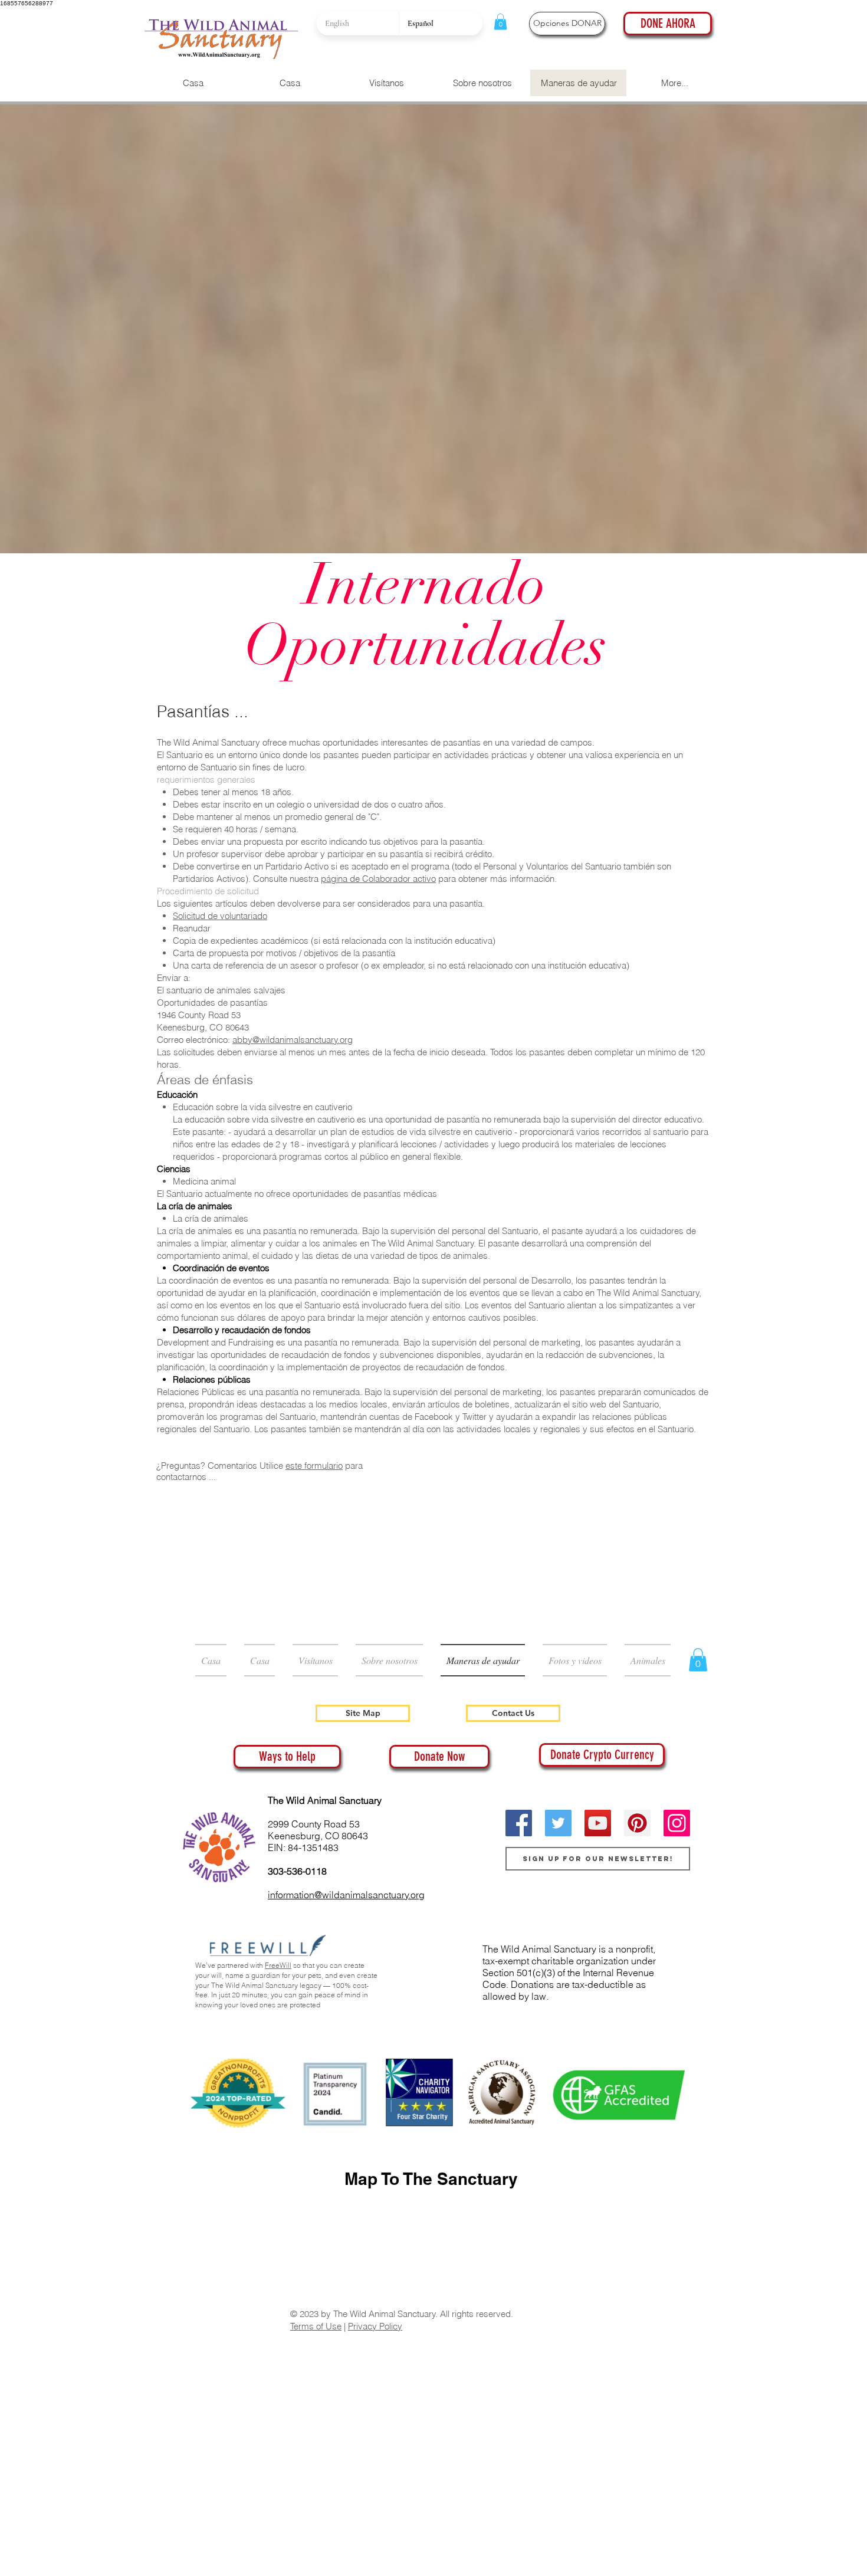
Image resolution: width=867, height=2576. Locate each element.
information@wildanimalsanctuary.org (346, 1895)
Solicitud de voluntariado (220, 916)
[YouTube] (598, 1823)
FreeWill (278, 1965)
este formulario (314, 1466)
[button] (500, 22)
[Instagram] (677, 1823)
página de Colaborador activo (378, 879)
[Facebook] (519, 1823)
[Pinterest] (637, 1823)
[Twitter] (558, 1823)
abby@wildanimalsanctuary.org (293, 1040)
